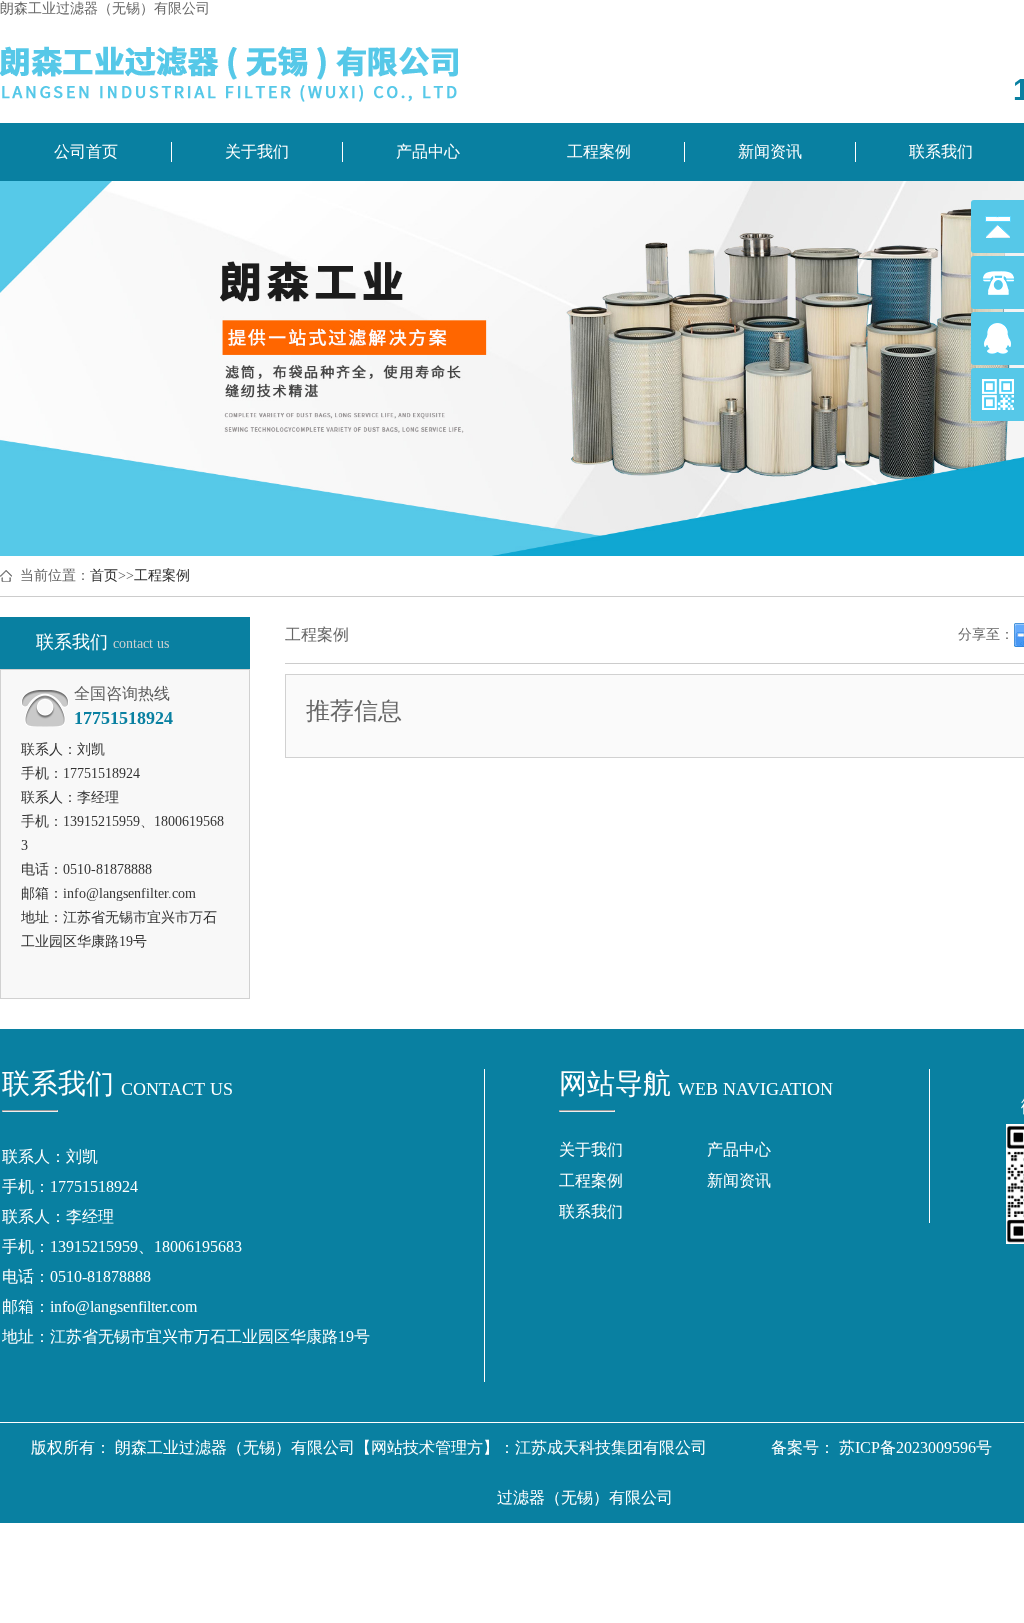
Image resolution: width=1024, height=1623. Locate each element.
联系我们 (591, 1211)
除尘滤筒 (149, 1547)
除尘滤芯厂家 (425, 1547)
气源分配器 (665, 1547)
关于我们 (257, 151)
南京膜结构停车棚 (549, 1547)
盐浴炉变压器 (873, 1547)
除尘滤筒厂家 (317, 1547)
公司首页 (86, 151)
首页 (104, 575)
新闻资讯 (770, 151)
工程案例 (599, 151)
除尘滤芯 (225, 1547)
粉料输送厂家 (587, 1597)
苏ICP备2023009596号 (915, 1447)
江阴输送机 (687, 1597)
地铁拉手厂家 (765, 1547)
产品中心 (428, 151)
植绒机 (503, 1597)
